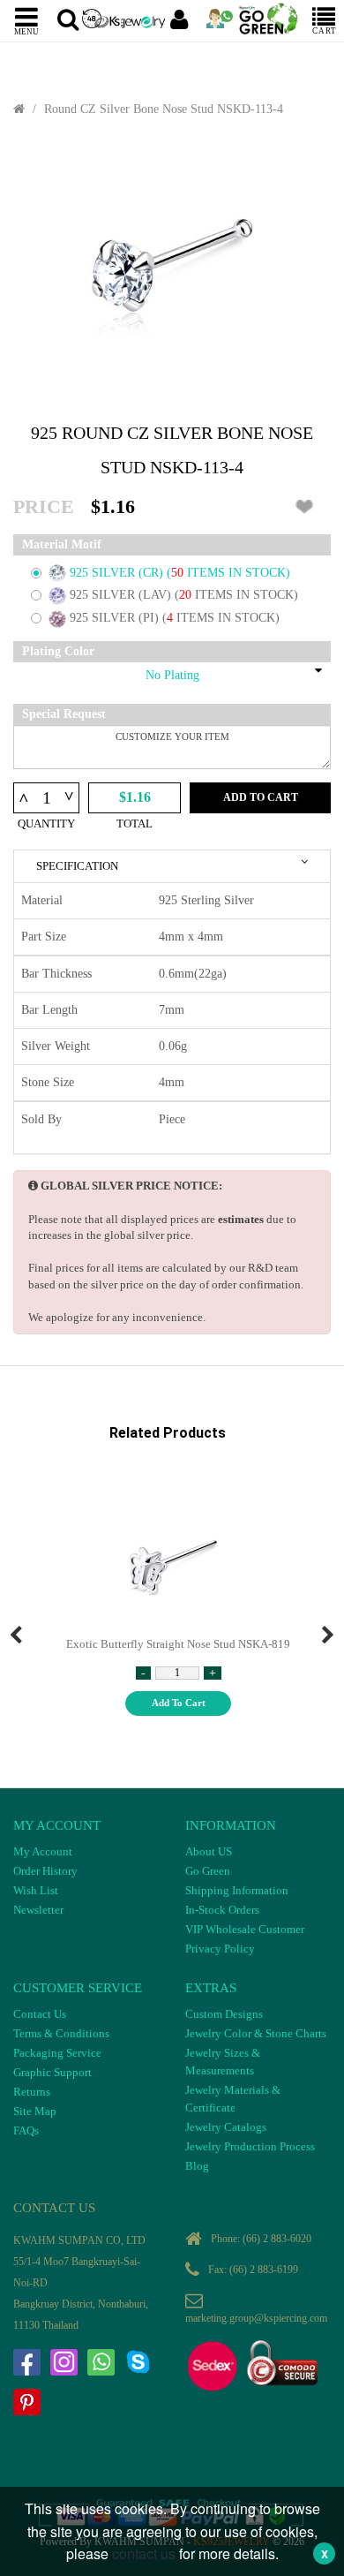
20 (187, 595)
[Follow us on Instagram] (64, 2362)
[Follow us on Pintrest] (26, 2402)
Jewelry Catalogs (226, 2127)
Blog (197, 2166)
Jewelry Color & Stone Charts (256, 2033)
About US (209, 1851)
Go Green (208, 1871)
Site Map (35, 2111)
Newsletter (38, 1910)
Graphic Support (52, 2072)
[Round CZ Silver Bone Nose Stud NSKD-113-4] (172, 271)
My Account (43, 1851)
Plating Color (58, 651)
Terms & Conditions (61, 2033)
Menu (26, 31)
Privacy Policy (220, 1949)
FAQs (26, 2130)
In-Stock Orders (222, 1910)
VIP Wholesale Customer (245, 1929)
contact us (144, 2553)
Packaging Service (57, 2053)
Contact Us (40, 2014)
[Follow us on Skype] (138, 2362)
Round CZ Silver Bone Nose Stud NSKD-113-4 (164, 109)
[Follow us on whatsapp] (101, 2362)
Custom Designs (224, 2014)
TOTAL (135, 823)
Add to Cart (261, 797)
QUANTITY (46, 823)
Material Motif (62, 544)
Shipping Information (237, 1890)
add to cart (179, 1703)
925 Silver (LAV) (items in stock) (184, 595)
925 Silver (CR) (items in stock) (180, 573)
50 (179, 573)
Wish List (36, 1890)
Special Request (64, 714)
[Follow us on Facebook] (26, 2362)
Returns (32, 2092)
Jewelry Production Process (250, 2146)
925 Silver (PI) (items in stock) (175, 618)
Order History (45, 1871)
